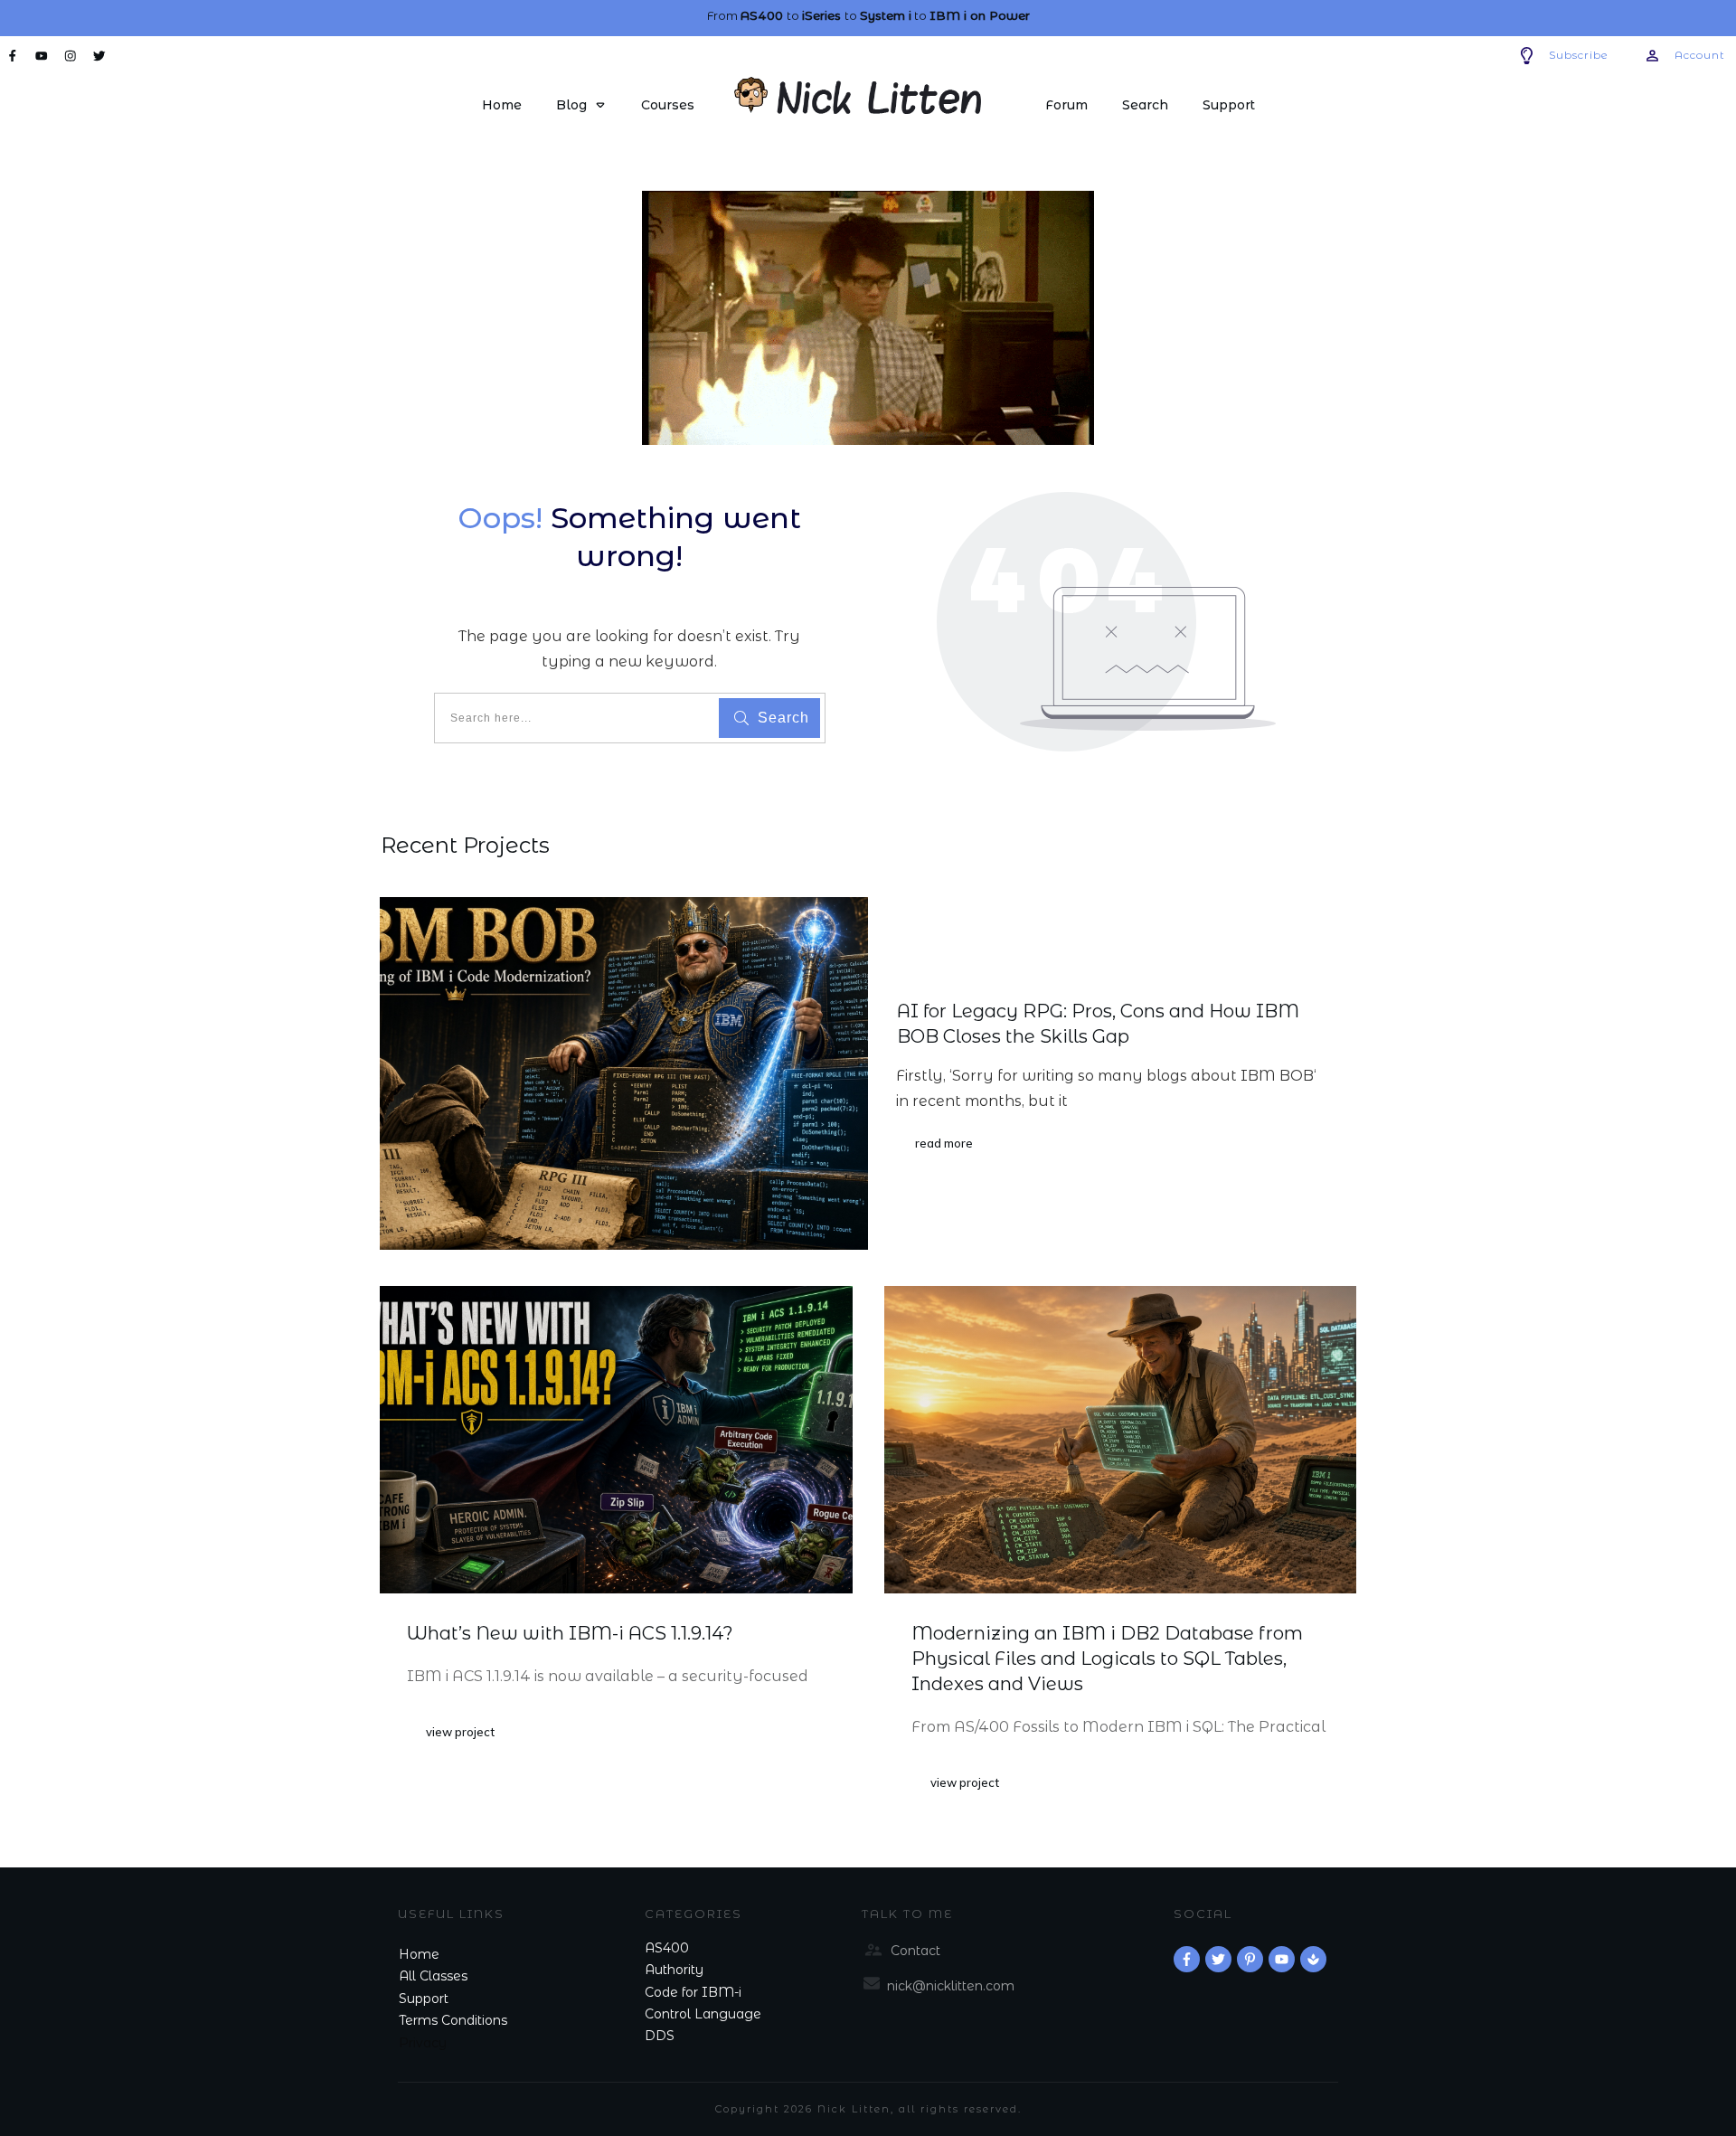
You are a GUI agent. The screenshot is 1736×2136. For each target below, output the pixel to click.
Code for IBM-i (693, 1992)
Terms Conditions (453, 2020)
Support (424, 1999)
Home (419, 1954)
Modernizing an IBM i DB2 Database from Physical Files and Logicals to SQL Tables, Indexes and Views (1107, 1659)
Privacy (423, 2043)
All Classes (433, 1976)
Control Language (703, 2014)
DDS (660, 2036)
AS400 (667, 1948)
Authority (674, 1970)
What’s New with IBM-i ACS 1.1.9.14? (570, 1633)
